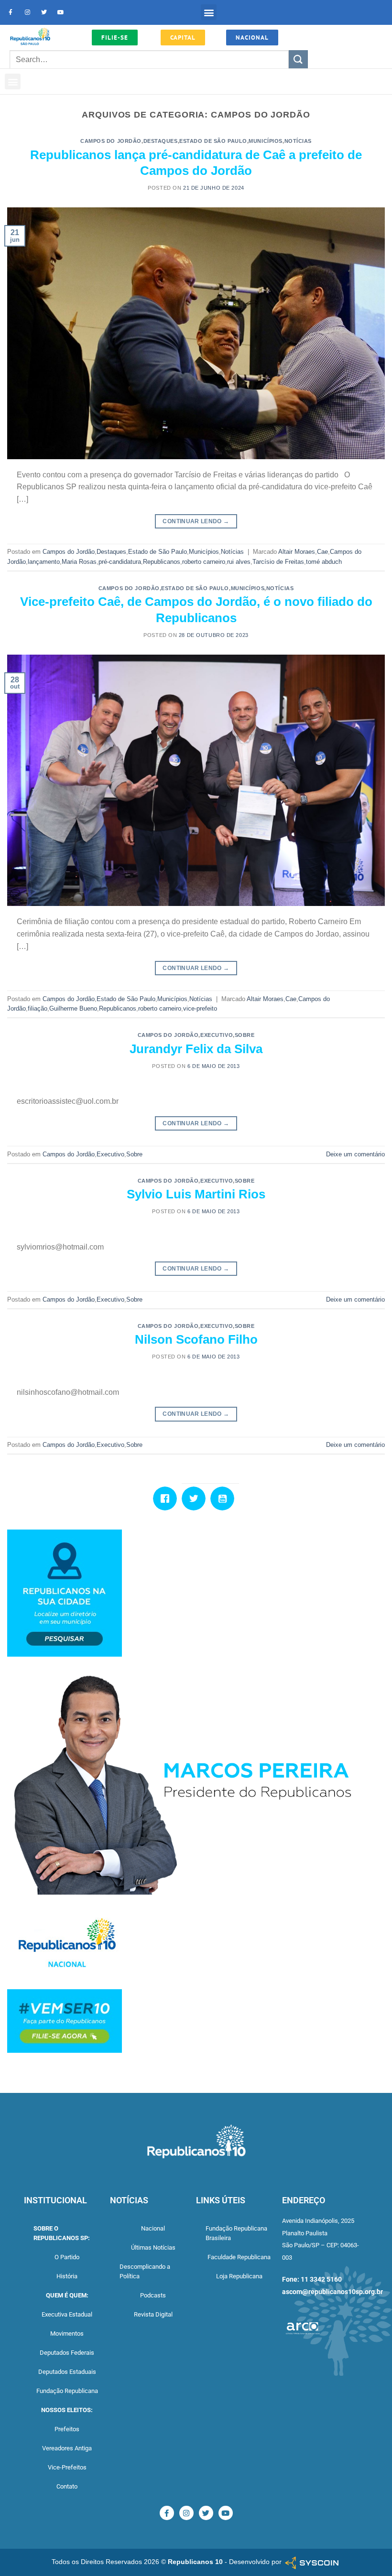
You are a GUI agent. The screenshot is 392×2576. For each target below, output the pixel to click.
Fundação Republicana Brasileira (236, 2233)
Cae (322, 552)
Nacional (153, 2228)
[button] (209, 12)
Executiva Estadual (67, 2314)
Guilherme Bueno (73, 1008)
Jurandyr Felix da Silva (196, 1049)
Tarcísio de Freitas (278, 562)
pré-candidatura (120, 562)
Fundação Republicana (67, 2391)
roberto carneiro (204, 562)
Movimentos (67, 2333)
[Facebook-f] (11, 12)
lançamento (44, 562)
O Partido (67, 2257)
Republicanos (162, 562)
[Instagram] (27, 12)
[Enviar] (298, 59)
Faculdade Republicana (239, 2257)
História (67, 2276)
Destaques (161, 141)
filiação (38, 1008)
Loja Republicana (239, 2276)
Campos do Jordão (111, 141)
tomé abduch (324, 562)
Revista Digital (153, 2314)
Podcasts (153, 2295)
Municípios (266, 141)
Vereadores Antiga (67, 2448)
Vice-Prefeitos (67, 2467)
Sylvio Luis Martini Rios (196, 1194)
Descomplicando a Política (145, 2271)
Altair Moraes (297, 552)
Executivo (217, 1035)
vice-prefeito (200, 1008)
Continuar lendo (196, 521)
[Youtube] (61, 12)
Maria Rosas (79, 562)
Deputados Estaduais (67, 2372)
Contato (67, 2486)
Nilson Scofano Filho (196, 1339)
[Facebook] (167, 1498)
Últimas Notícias (153, 2247)
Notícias (298, 141)
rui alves (239, 562)
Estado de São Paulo (213, 141)
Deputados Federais (67, 2353)
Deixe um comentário (355, 1154)
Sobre (245, 1035)
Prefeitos (67, 2429)
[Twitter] (44, 12)
